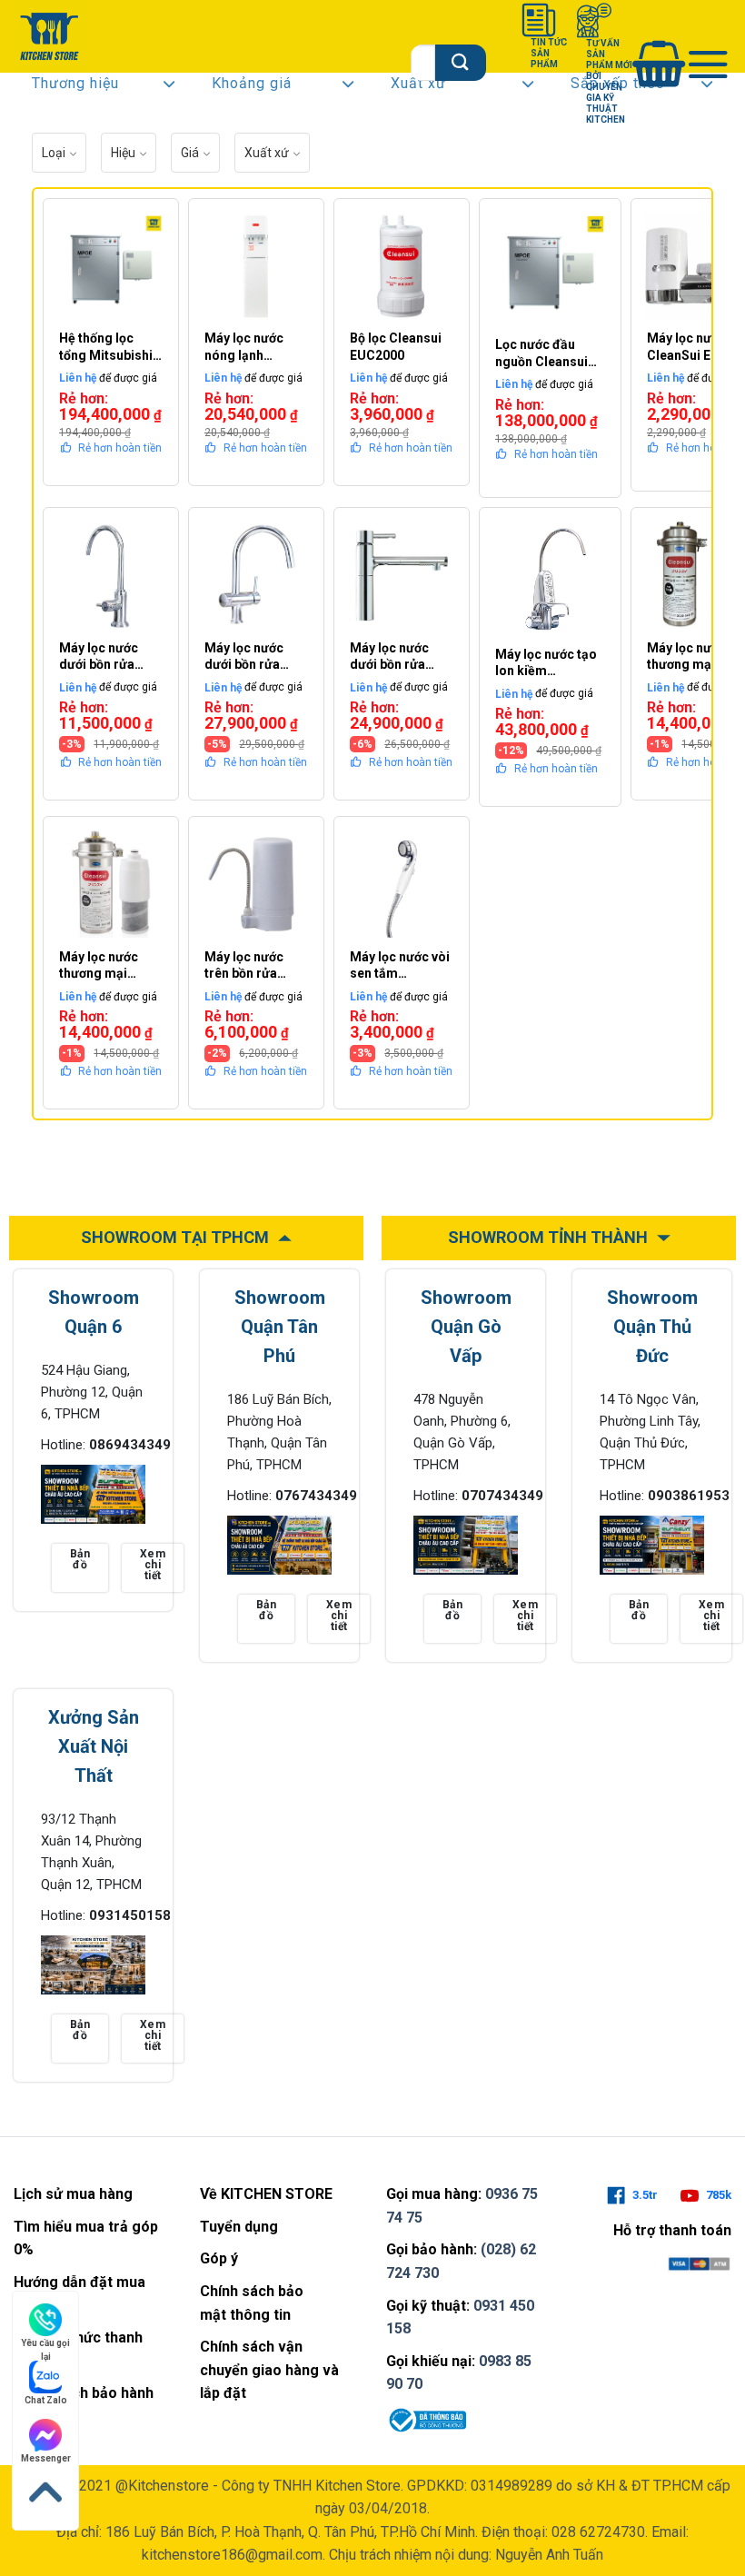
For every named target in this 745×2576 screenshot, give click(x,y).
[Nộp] (460, 62)
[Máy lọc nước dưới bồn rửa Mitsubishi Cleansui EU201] (256, 575)
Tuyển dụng (239, 2227)
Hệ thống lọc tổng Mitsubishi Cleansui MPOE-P (108, 347)
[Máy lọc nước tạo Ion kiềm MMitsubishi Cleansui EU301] (550, 578)
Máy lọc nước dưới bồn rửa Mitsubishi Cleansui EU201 (251, 656)
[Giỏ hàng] (659, 63)
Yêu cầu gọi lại (45, 2344)
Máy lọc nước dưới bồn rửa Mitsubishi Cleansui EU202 (397, 656)
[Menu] (708, 63)
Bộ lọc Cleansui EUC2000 (396, 346)
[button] (104, 87)
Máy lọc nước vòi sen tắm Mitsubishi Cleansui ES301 (400, 965)
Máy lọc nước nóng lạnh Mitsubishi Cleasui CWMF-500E (251, 347)
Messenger (46, 2458)
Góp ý (219, 2258)
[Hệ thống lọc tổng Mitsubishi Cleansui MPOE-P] (111, 266)
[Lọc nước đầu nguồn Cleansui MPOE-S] (550, 269)
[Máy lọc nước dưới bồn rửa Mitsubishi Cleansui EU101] (111, 575)
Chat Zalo (46, 2400)
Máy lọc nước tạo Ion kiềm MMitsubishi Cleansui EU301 (546, 663)
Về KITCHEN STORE (266, 2194)
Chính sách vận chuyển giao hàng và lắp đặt (269, 2370)
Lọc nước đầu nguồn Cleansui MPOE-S (541, 353)
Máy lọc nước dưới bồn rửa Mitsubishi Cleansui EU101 (106, 656)
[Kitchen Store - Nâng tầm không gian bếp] (51, 36)
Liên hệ (78, 378)
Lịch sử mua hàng (73, 2194)
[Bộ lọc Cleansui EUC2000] (402, 266)
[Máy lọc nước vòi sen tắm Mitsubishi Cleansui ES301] (402, 884)
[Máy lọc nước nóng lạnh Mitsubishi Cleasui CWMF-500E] (256, 266)
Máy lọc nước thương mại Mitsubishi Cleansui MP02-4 (107, 965)
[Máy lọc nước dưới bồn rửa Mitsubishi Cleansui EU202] (402, 575)
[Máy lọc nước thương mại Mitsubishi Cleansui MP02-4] (111, 884)
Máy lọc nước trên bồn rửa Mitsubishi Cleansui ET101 (251, 965)
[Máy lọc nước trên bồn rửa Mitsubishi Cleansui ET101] (256, 884)
